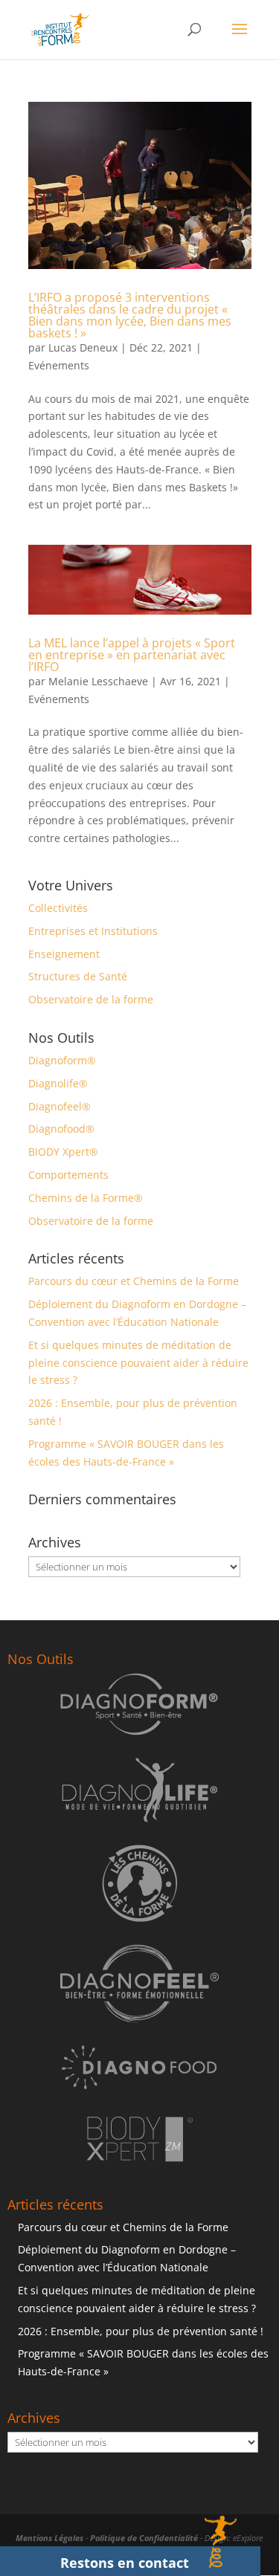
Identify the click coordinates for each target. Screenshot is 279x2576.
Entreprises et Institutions (93, 931)
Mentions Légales (49, 2538)
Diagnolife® (58, 1083)
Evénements (59, 365)
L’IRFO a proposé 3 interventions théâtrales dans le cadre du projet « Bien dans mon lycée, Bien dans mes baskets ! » (130, 315)
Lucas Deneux (83, 347)
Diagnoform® (62, 1060)
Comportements (68, 1175)
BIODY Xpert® (63, 1152)
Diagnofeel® (60, 1106)
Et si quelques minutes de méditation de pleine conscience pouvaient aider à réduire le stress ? (138, 1363)
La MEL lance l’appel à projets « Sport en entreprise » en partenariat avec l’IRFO (132, 655)
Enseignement (64, 954)
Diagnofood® (61, 1129)
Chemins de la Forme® (86, 1198)
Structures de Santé (78, 976)
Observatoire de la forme (91, 999)
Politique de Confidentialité (144, 2538)
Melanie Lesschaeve (98, 681)
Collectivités (58, 908)
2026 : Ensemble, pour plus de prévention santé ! (141, 2331)
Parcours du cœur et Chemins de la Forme (134, 1281)
